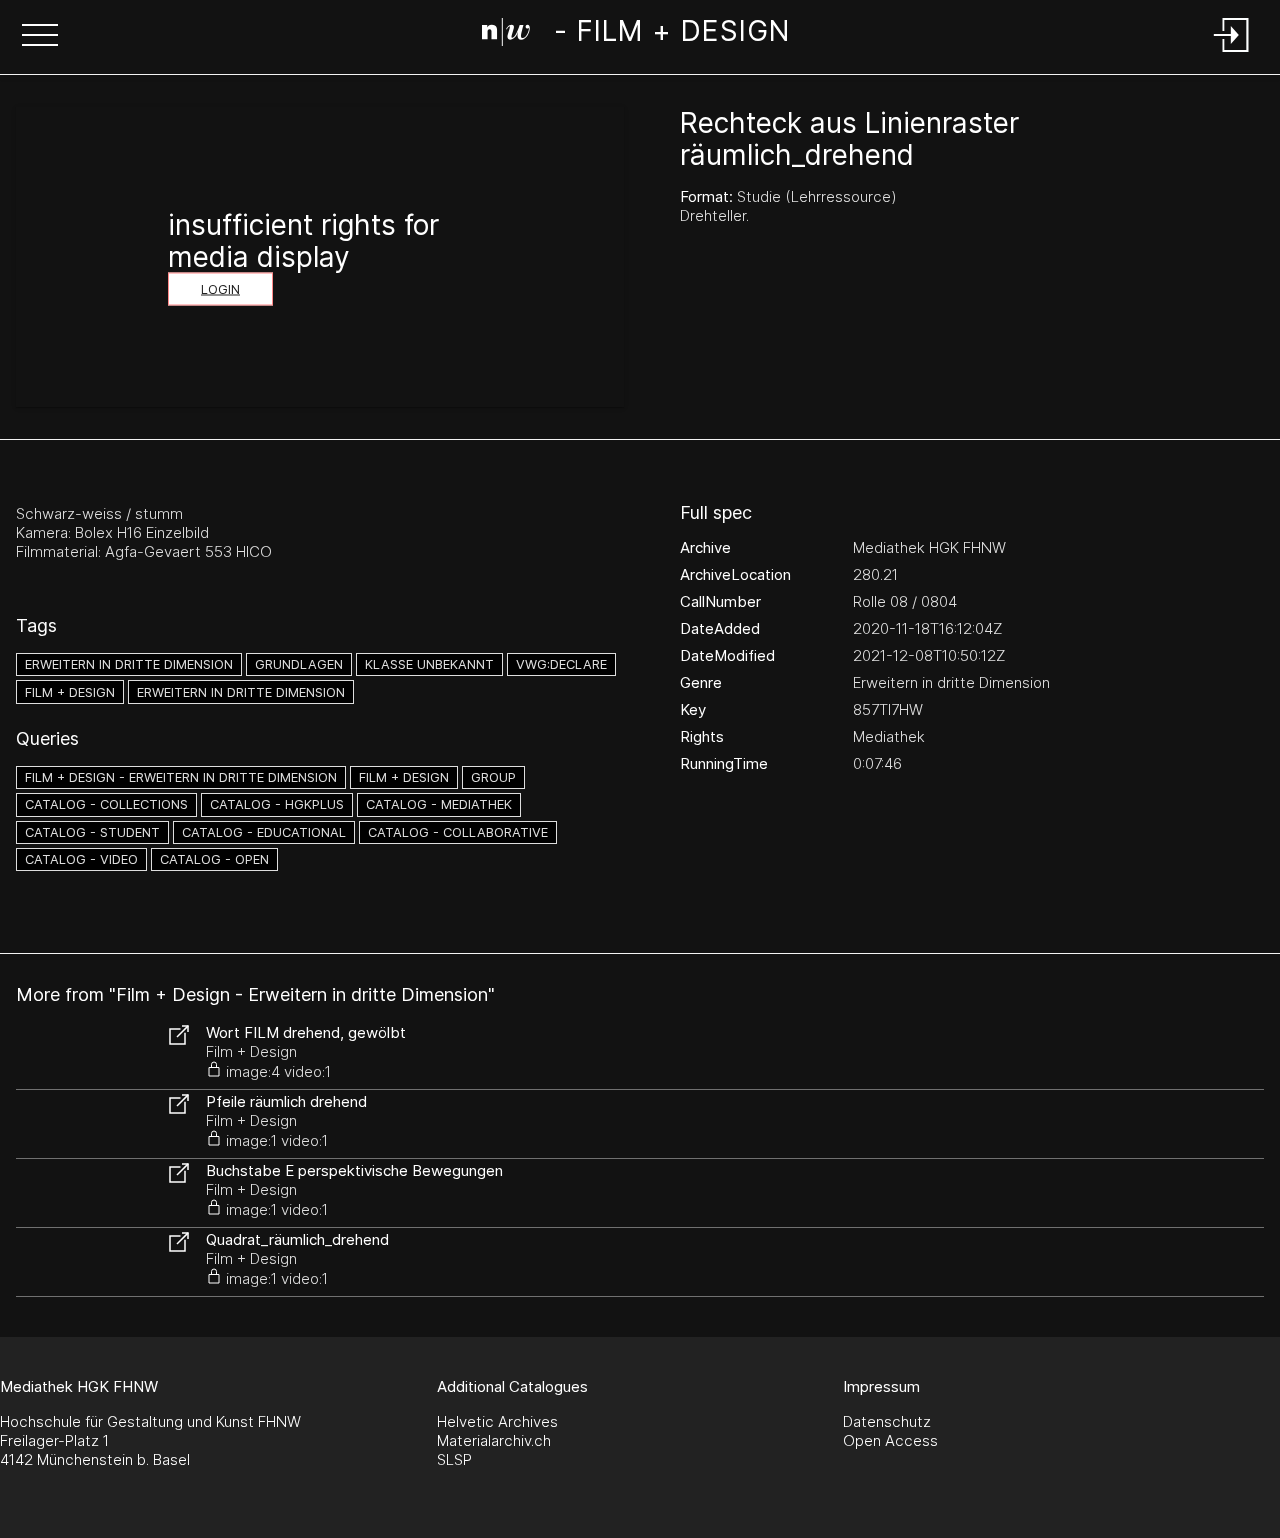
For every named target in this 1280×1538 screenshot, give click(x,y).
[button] (40, 37)
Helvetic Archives (497, 1421)
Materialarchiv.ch (494, 1440)
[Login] (1232, 53)
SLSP (454, 1459)
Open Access (890, 1440)
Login (220, 289)
